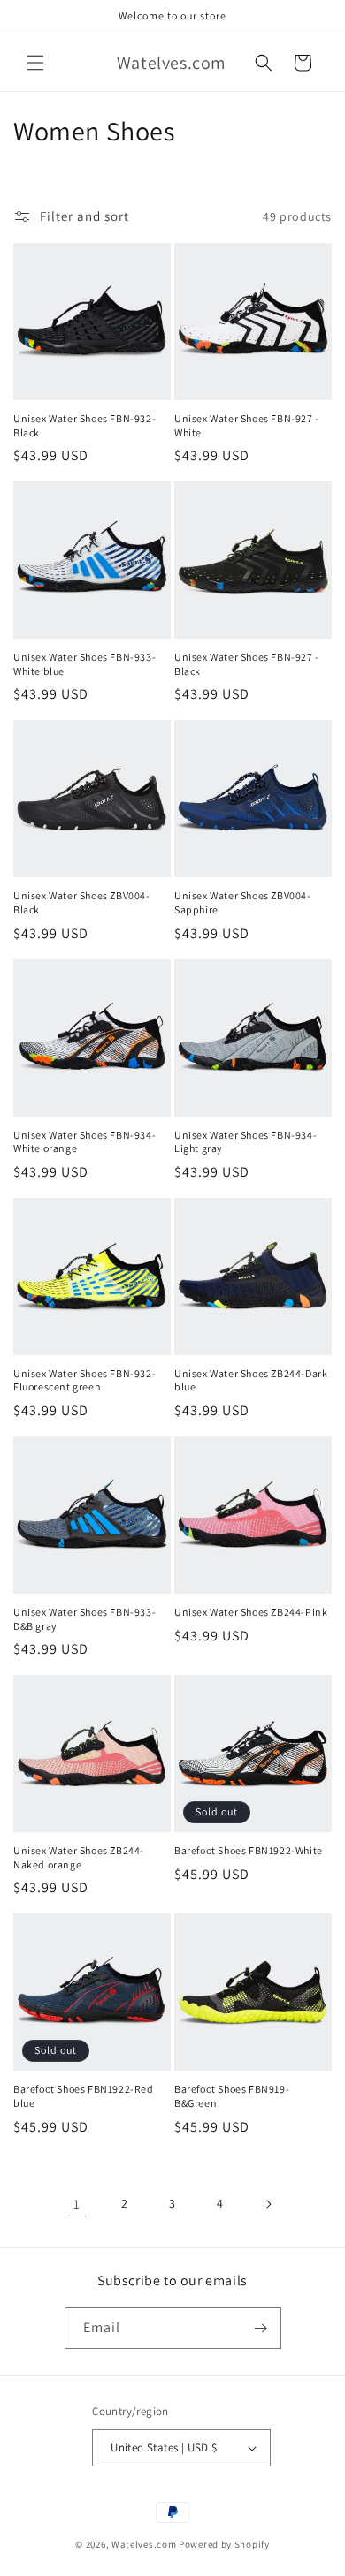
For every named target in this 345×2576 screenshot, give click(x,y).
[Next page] (268, 2204)
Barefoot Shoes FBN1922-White (249, 1850)
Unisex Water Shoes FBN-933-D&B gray (84, 1619)
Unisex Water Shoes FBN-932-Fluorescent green (84, 1380)
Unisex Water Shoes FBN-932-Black (84, 425)
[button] (35, 63)
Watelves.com (144, 2544)
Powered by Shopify (224, 2544)
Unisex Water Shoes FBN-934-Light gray (245, 1142)
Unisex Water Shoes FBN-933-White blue (84, 664)
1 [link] (77, 2204)
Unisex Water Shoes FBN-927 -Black (247, 664)
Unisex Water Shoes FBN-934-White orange (84, 1142)
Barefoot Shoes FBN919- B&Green (232, 2096)
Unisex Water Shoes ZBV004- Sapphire (243, 902)
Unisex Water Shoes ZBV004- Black (82, 902)
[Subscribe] (261, 2328)
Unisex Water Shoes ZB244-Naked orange (79, 1857)
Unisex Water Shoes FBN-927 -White (247, 425)
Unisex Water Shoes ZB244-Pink (251, 1612)
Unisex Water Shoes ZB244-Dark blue (251, 1380)
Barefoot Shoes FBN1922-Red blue (84, 2096)
